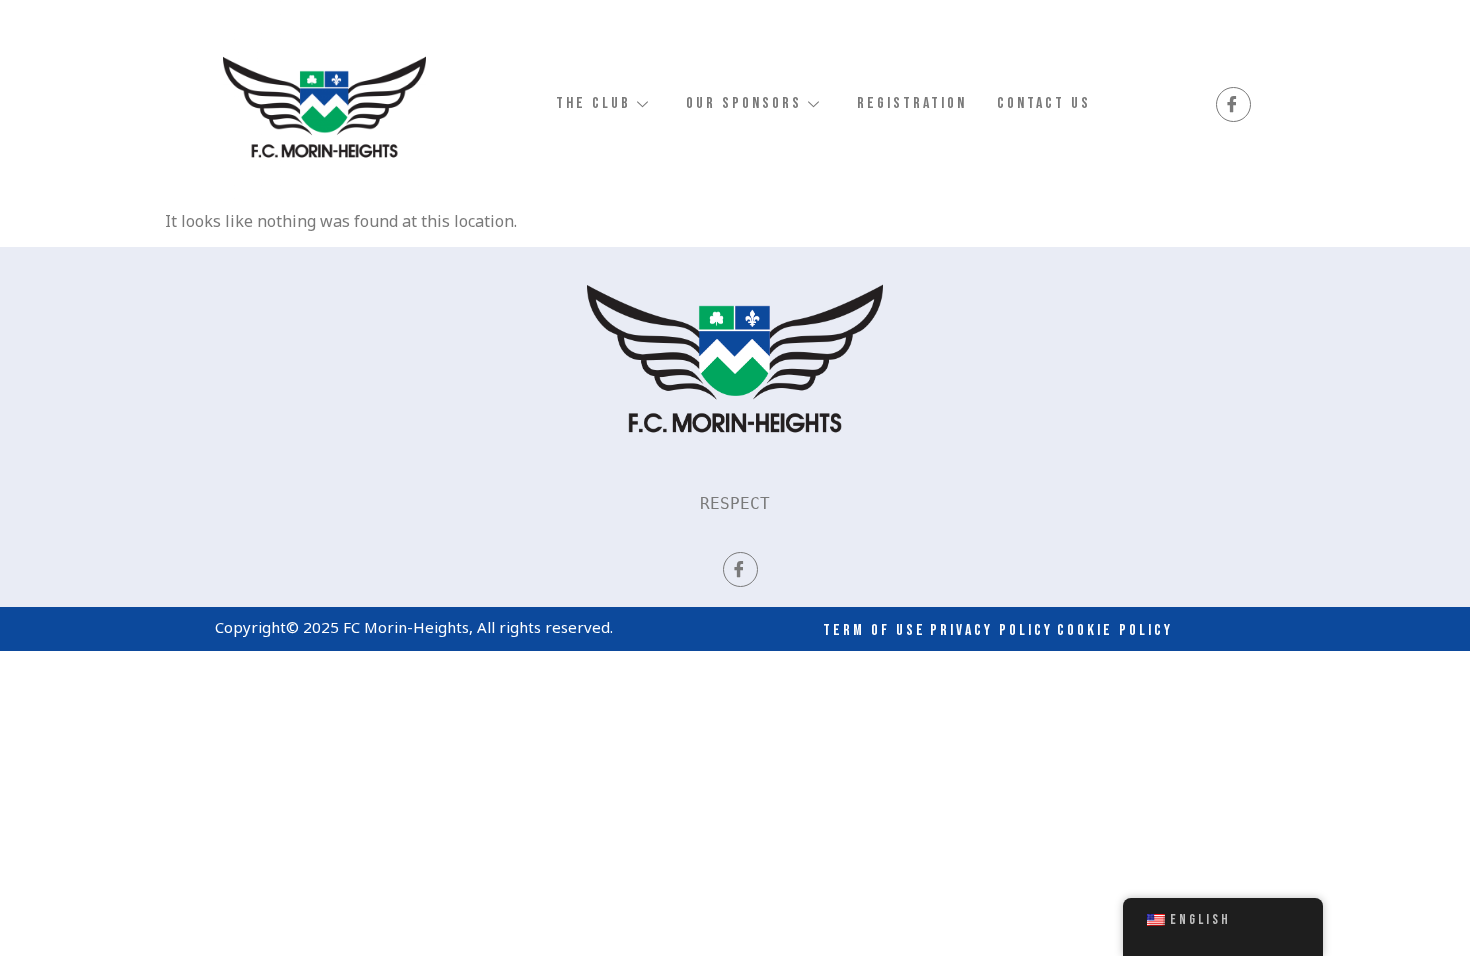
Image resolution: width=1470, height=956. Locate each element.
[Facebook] (1233, 104)
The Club (593, 103)
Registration (912, 103)
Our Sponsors (744, 103)
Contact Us (1044, 103)
